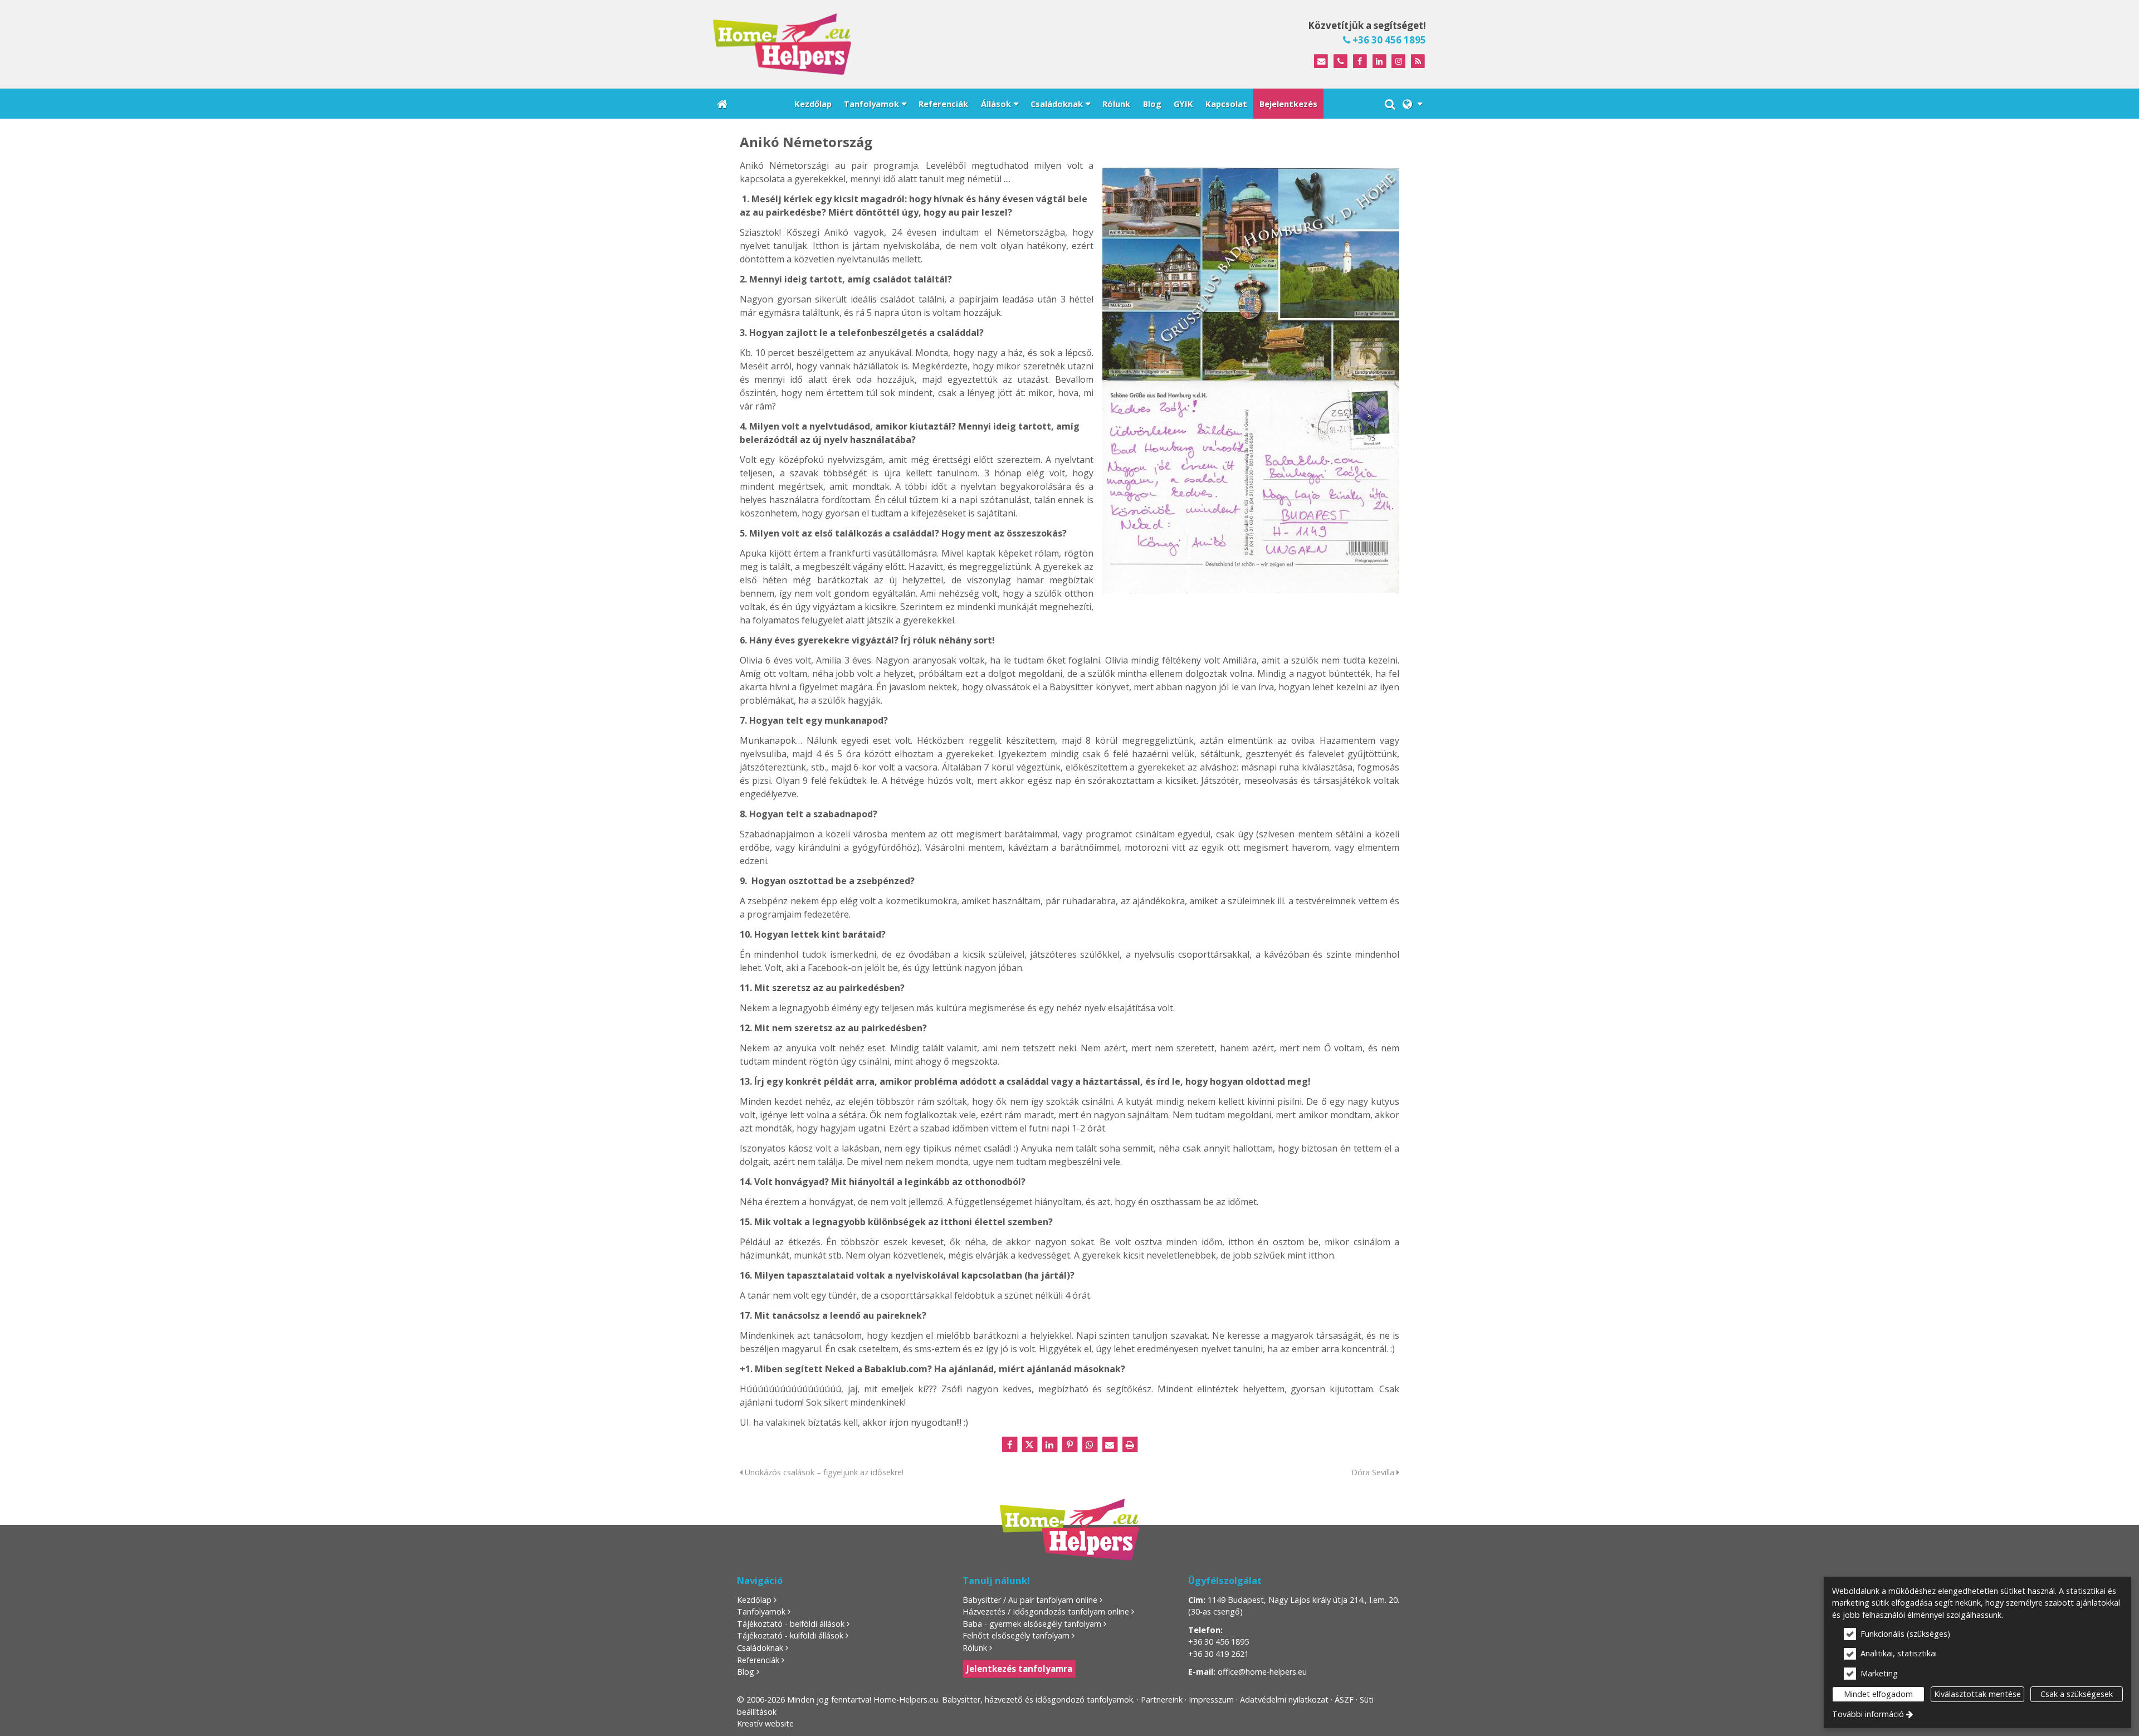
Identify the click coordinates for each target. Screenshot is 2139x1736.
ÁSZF (1344, 1700)
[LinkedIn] (1379, 62)
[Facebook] (1360, 62)
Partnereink (1162, 1700)
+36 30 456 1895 (1388, 40)
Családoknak (760, 1648)
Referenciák (758, 1660)
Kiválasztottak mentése (1977, 1694)
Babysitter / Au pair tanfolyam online (1030, 1600)
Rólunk (975, 1648)
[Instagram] (1398, 62)
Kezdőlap (754, 1600)
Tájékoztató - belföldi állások (791, 1624)
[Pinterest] (1069, 1445)
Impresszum (1211, 1700)
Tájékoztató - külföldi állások (790, 1635)
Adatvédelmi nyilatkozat (1284, 1700)
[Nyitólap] (882, 44)
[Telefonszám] (1340, 62)
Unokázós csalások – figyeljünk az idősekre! (823, 1472)
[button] (1412, 104)
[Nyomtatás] (1130, 1445)
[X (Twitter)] (1029, 1445)
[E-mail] (1321, 62)
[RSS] (1418, 62)
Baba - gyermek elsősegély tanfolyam (1032, 1624)
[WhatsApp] (1090, 1445)
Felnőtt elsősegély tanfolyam (1016, 1635)
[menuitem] (722, 104)
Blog (746, 1672)
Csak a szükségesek (2077, 1694)
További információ (1868, 1714)
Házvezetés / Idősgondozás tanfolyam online (1046, 1611)
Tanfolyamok (761, 1611)
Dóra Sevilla (1374, 1472)
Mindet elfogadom (1878, 1694)
